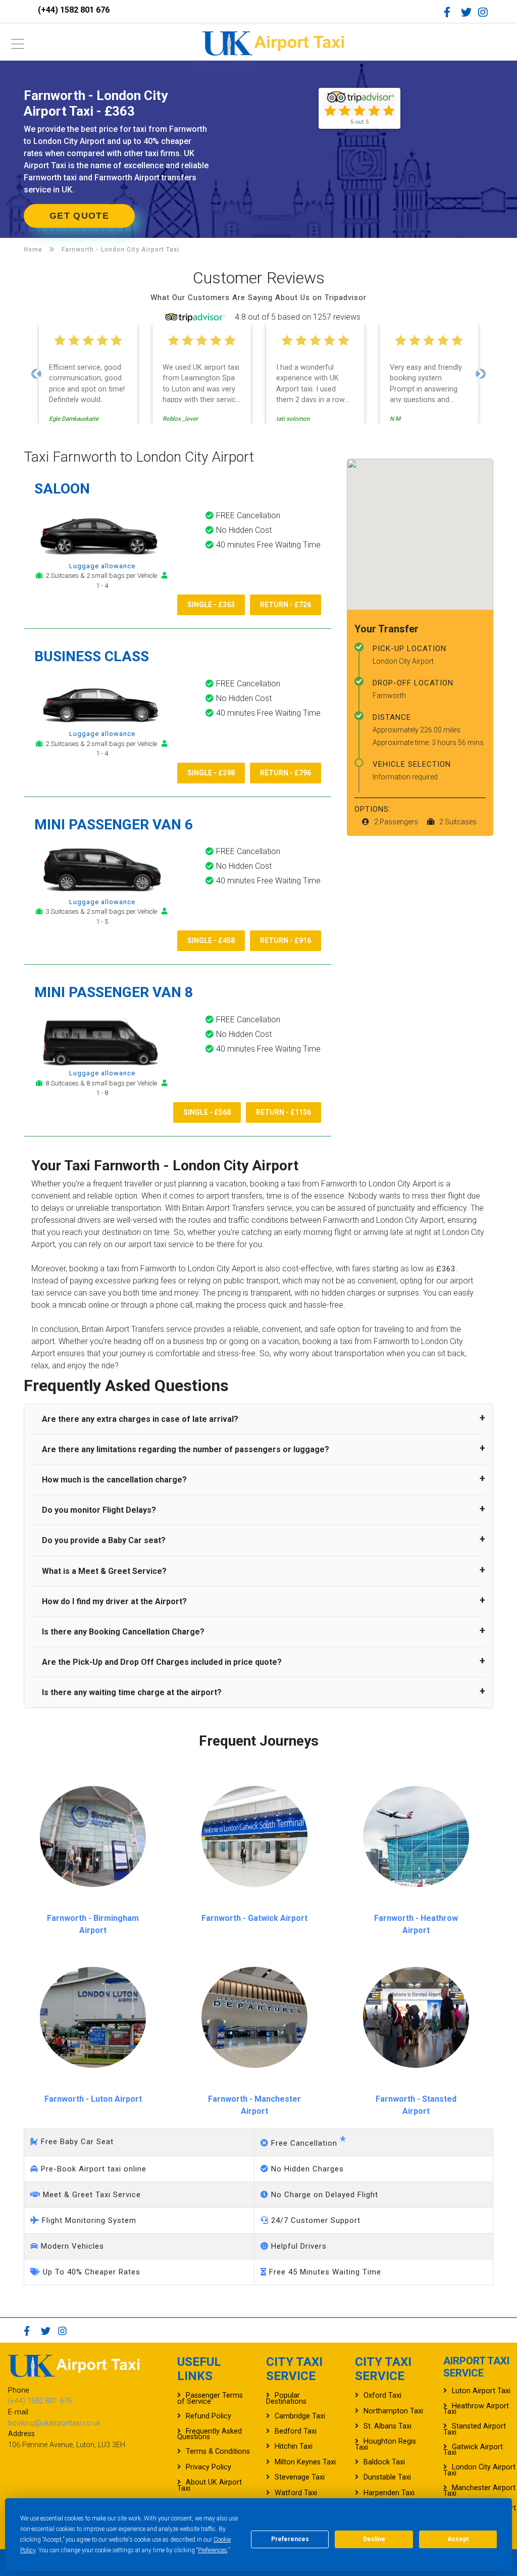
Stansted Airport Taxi (475, 2429)
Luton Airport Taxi (481, 2391)
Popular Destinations (286, 2398)
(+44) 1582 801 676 (74, 10)
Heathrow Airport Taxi (476, 2409)
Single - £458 (211, 940)
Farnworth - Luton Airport (93, 2099)
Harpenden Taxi (389, 2493)
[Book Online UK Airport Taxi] (273, 42)
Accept (458, 2539)
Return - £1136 (283, 1112)
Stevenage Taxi (300, 2477)
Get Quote (79, 216)
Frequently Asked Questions (210, 2434)
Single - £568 (207, 1112)
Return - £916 (286, 940)
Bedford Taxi (296, 2431)
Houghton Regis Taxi (385, 2444)
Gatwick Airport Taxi (473, 2450)
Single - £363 (211, 605)
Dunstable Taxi (387, 2477)
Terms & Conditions (218, 2451)
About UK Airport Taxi (210, 2485)
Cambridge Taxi (300, 2416)
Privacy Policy (209, 2467)
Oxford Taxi (382, 2395)
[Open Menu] (18, 47)
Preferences (213, 2550)
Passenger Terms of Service (210, 2398)
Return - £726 (286, 605)
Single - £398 (211, 773)
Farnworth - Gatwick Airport (254, 1918)
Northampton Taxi (393, 2411)
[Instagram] (486, 12)
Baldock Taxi (384, 2462)
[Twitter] (469, 12)
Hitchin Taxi (294, 2446)
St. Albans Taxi (387, 2426)
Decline (374, 2539)
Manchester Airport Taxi (479, 2491)
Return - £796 (286, 773)
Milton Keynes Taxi (305, 2462)
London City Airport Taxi (479, 2470)
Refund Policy (209, 2416)
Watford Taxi (296, 2493)
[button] (36, 374)
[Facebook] (451, 12)
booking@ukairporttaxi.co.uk (54, 2423)
